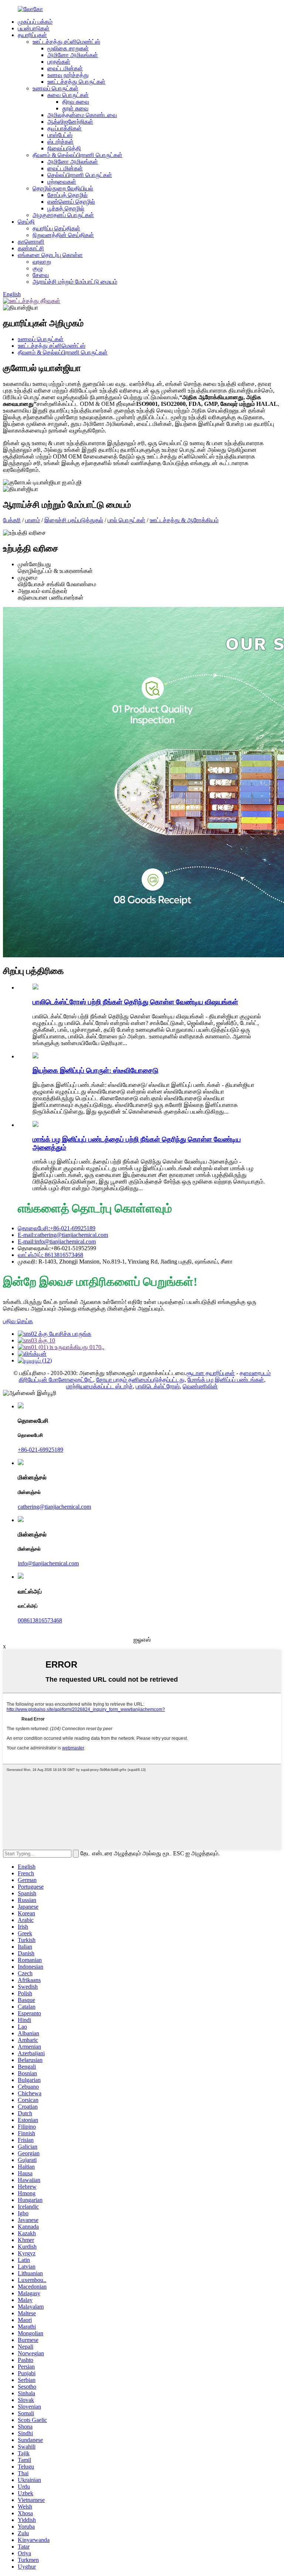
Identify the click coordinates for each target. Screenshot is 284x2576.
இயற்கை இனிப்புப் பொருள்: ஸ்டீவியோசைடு (95, 1070)
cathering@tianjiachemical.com (54, 1507)
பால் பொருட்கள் (126, 520)
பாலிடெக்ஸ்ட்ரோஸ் (158, 1386)
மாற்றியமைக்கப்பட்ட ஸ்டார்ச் (99, 1386)
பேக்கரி (12, 520)
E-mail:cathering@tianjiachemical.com (63, 1235)
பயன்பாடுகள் (34, 28)
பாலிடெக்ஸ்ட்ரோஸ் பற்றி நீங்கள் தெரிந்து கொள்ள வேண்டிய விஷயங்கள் (135, 1002)
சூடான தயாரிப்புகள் (211, 1373)
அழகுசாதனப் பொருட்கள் (63, 215)
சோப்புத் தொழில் (67, 195)
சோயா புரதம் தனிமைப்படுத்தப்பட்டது (140, 1380)
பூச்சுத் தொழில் (66, 208)
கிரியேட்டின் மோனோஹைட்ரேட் (56, 1380)
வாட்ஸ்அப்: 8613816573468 (50, 1255)
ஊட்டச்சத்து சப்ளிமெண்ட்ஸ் (66, 42)
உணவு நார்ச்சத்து (68, 75)
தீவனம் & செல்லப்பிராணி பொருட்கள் (77, 155)
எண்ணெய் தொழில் (71, 202)
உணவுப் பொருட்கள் (55, 88)
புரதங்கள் (59, 62)
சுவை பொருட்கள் (68, 95)
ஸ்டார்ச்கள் (60, 142)
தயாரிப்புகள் (32, 35)
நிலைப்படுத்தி (64, 148)
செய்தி (26, 222)
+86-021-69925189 (40, 1450)
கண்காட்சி (31, 248)
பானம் (33, 520)
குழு (38, 268)
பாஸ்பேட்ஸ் (60, 135)
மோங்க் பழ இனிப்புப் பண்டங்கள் (226, 1380)
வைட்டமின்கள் (65, 68)
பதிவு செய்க (18, 1321)
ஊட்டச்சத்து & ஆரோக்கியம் (184, 520)
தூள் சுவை (75, 108)
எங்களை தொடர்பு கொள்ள (50, 255)
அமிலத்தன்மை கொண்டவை (82, 115)
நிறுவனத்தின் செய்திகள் (63, 235)
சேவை (41, 275)
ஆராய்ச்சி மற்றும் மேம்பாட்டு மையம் (75, 282)
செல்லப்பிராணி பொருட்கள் (80, 175)
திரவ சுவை (76, 102)
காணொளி (31, 242)
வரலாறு (42, 262)
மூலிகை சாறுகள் (68, 48)
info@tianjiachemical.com (48, 1563)
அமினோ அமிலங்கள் (73, 55)
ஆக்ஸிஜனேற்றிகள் (70, 122)
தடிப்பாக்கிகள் (65, 128)
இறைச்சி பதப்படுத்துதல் (74, 520)
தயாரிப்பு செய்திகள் (56, 228)
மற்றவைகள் (62, 182)
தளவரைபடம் (255, 1373)
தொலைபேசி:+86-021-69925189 (57, 1228)
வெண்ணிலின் (200, 1386)
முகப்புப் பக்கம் (35, 22)
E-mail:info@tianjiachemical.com (57, 1242)
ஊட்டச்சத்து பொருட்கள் (76, 82)
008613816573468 (40, 1620)
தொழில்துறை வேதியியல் (63, 188)
